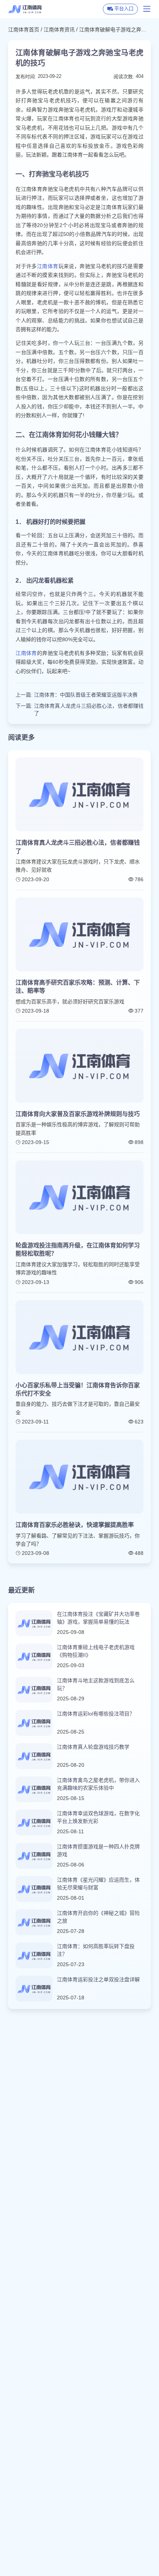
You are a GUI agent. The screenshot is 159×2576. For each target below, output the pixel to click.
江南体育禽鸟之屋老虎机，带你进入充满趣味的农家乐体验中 (98, 1784)
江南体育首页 (24, 30)
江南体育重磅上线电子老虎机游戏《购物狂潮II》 (96, 1651)
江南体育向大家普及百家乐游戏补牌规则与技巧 (78, 1114)
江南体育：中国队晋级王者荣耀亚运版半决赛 (86, 695)
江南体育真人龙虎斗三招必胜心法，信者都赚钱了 (89, 710)
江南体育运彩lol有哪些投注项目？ (96, 1714)
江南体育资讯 (59, 30)
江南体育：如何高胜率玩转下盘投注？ (96, 1950)
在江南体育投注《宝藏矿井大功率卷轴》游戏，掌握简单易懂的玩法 (98, 1618)
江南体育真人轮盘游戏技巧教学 (93, 1747)
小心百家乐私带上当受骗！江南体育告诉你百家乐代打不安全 (78, 1389)
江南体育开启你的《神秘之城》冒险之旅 (98, 1917)
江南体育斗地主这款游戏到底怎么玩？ (96, 1684)
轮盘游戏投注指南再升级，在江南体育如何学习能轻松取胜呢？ (78, 1249)
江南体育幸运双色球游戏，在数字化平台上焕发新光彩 (98, 1817)
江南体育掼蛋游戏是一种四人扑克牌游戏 (98, 1850)
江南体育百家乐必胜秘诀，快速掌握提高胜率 (75, 1525)
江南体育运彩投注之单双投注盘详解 (98, 1979)
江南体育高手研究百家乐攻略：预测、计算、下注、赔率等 (78, 987)
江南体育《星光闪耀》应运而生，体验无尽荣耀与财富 (98, 1884)
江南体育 (48, 266)
